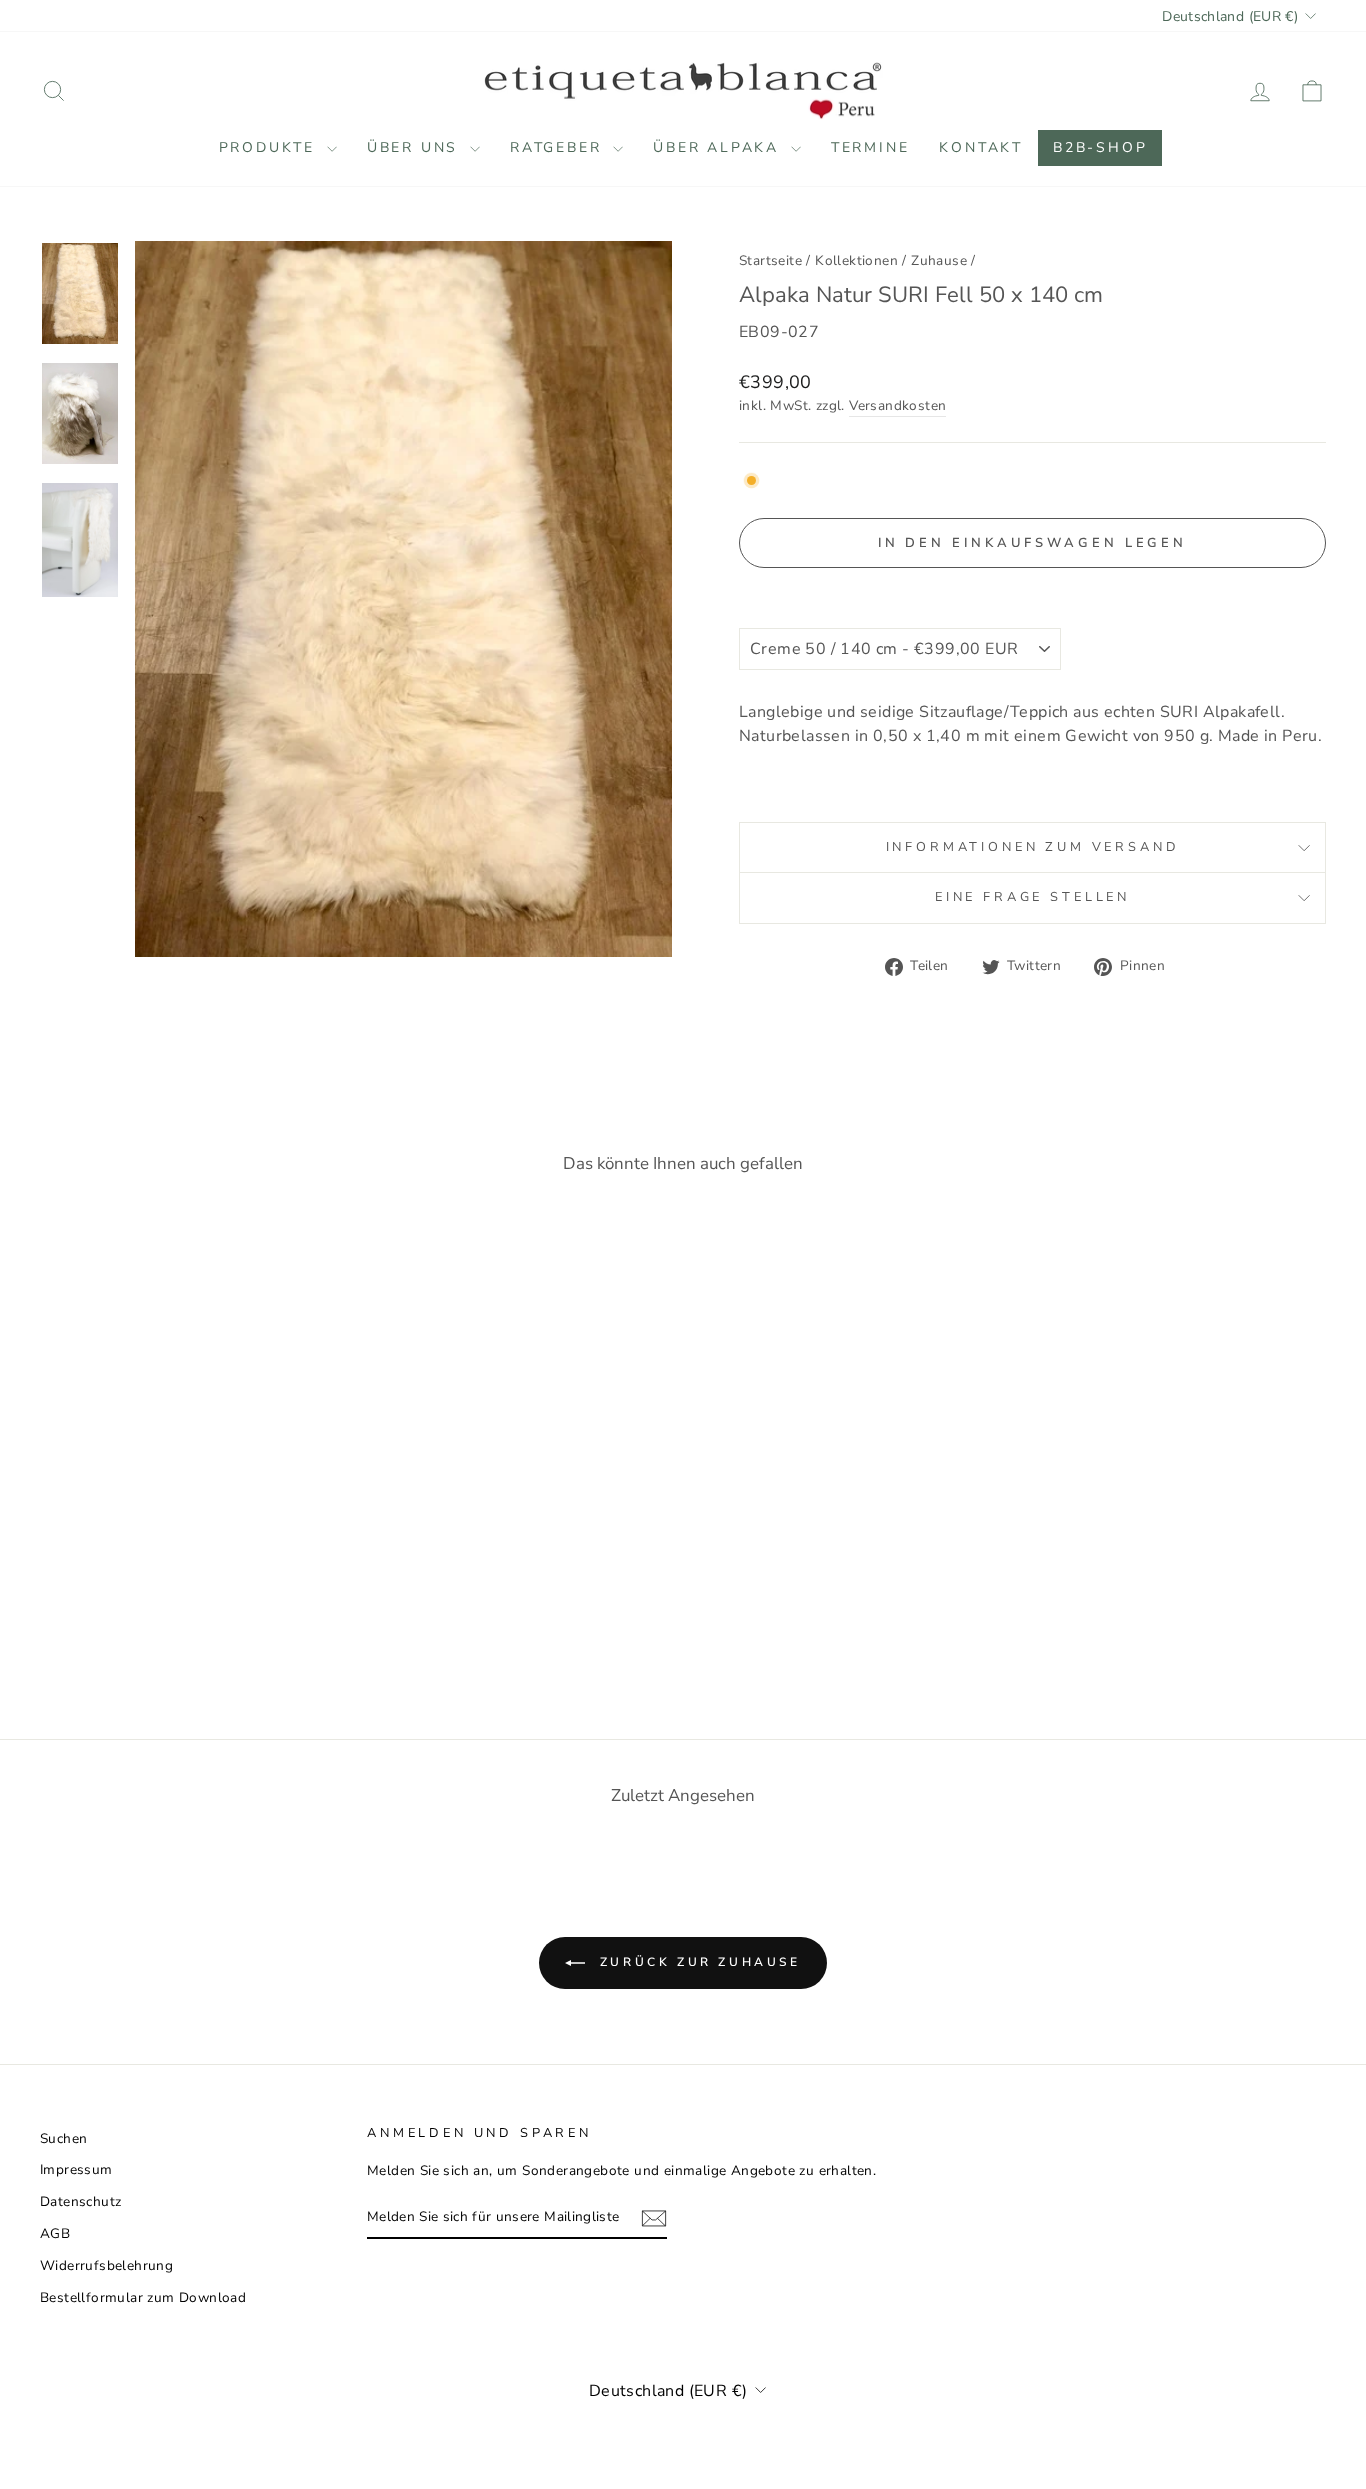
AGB (55, 2233)
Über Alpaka (719, 147)
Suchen (63, 2138)
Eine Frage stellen (1032, 897)
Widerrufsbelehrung (106, 2265)
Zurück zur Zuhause (696, 1962)
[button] (1032, 590)
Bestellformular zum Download (143, 2297)
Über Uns (416, 147)
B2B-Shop (1100, 147)
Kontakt (981, 147)
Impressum (76, 2169)
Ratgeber (559, 147)
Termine (870, 147)
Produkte (270, 147)
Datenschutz (80, 2201)
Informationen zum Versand (1033, 847)
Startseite (770, 260)
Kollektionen (856, 260)
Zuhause (939, 260)
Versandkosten (897, 405)
